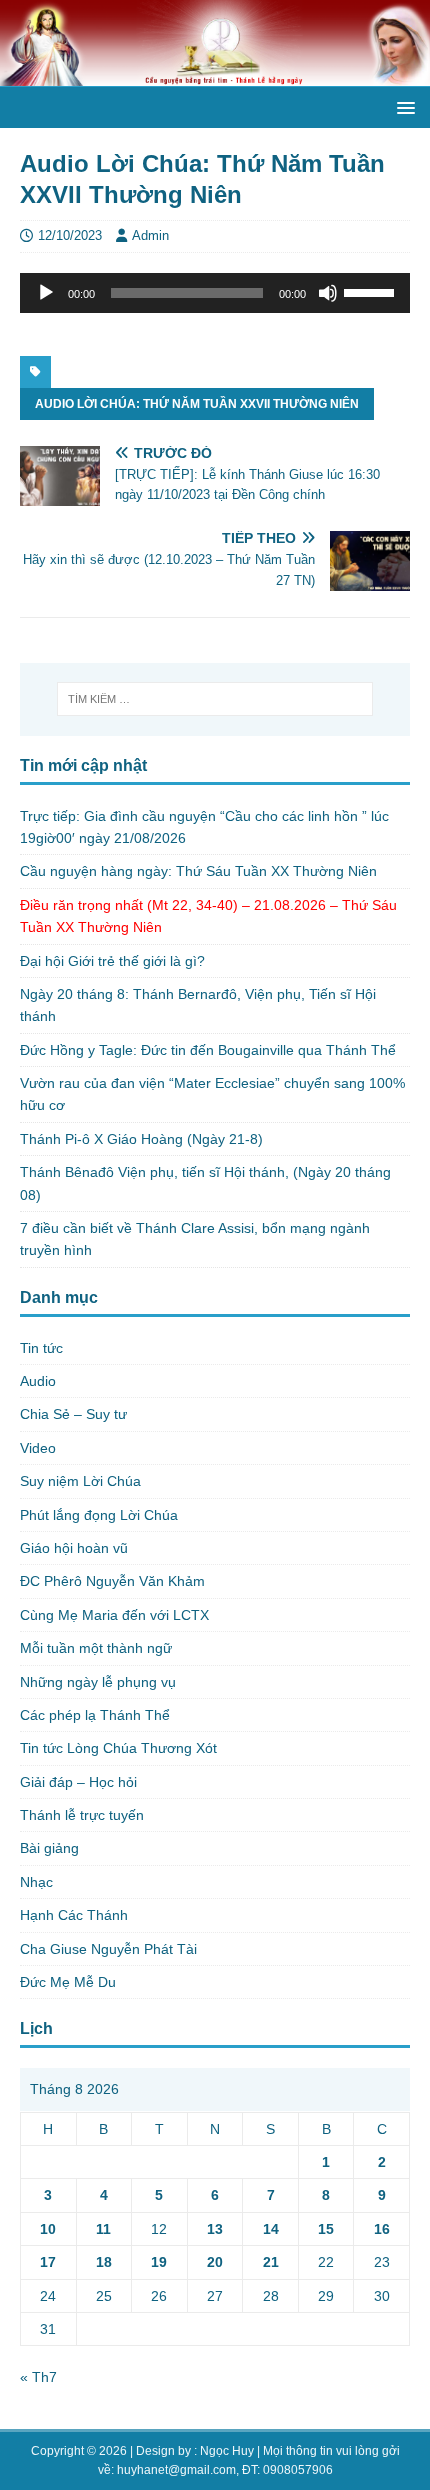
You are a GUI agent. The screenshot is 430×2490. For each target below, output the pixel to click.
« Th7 (38, 2377)
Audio (38, 1381)
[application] (215, 293)
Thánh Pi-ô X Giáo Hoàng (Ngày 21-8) (141, 1139)
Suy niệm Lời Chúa (80, 1481)
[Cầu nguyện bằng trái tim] (215, 75)
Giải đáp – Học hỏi (78, 1782)
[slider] (372, 291)
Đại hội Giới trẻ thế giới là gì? (112, 961)
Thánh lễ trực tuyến (82, 1815)
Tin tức (41, 1348)
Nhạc (36, 1882)
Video (38, 1448)
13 (215, 2229)
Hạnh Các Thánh (74, 1915)
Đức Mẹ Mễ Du (68, 1982)
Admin (150, 235)
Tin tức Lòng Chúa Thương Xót (118, 1748)
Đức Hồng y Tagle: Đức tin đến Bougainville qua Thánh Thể (208, 1050)
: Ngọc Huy (224, 2451)
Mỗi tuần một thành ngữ (96, 1648)
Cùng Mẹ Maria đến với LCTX (114, 1615)
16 (382, 2229)
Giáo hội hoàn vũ (74, 1548)
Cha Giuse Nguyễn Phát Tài (108, 1949)
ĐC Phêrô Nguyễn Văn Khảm (112, 1581)
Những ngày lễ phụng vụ (98, 1682)
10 (48, 2229)
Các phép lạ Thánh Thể (95, 1715)
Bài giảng (49, 1848)
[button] (402, 106)
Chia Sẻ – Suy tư (73, 1414)
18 (104, 2262)
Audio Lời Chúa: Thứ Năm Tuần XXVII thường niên (197, 404)
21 (271, 2262)
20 (215, 2262)
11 (103, 2229)
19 (159, 2262)
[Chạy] (46, 293)
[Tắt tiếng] (328, 293)
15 (326, 2229)
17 (48, 2262)
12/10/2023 (70, 235)
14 (271, 2229)
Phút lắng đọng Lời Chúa (99, 1515)
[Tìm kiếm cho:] (215, 699)
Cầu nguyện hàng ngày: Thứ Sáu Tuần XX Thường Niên (198, 871)
